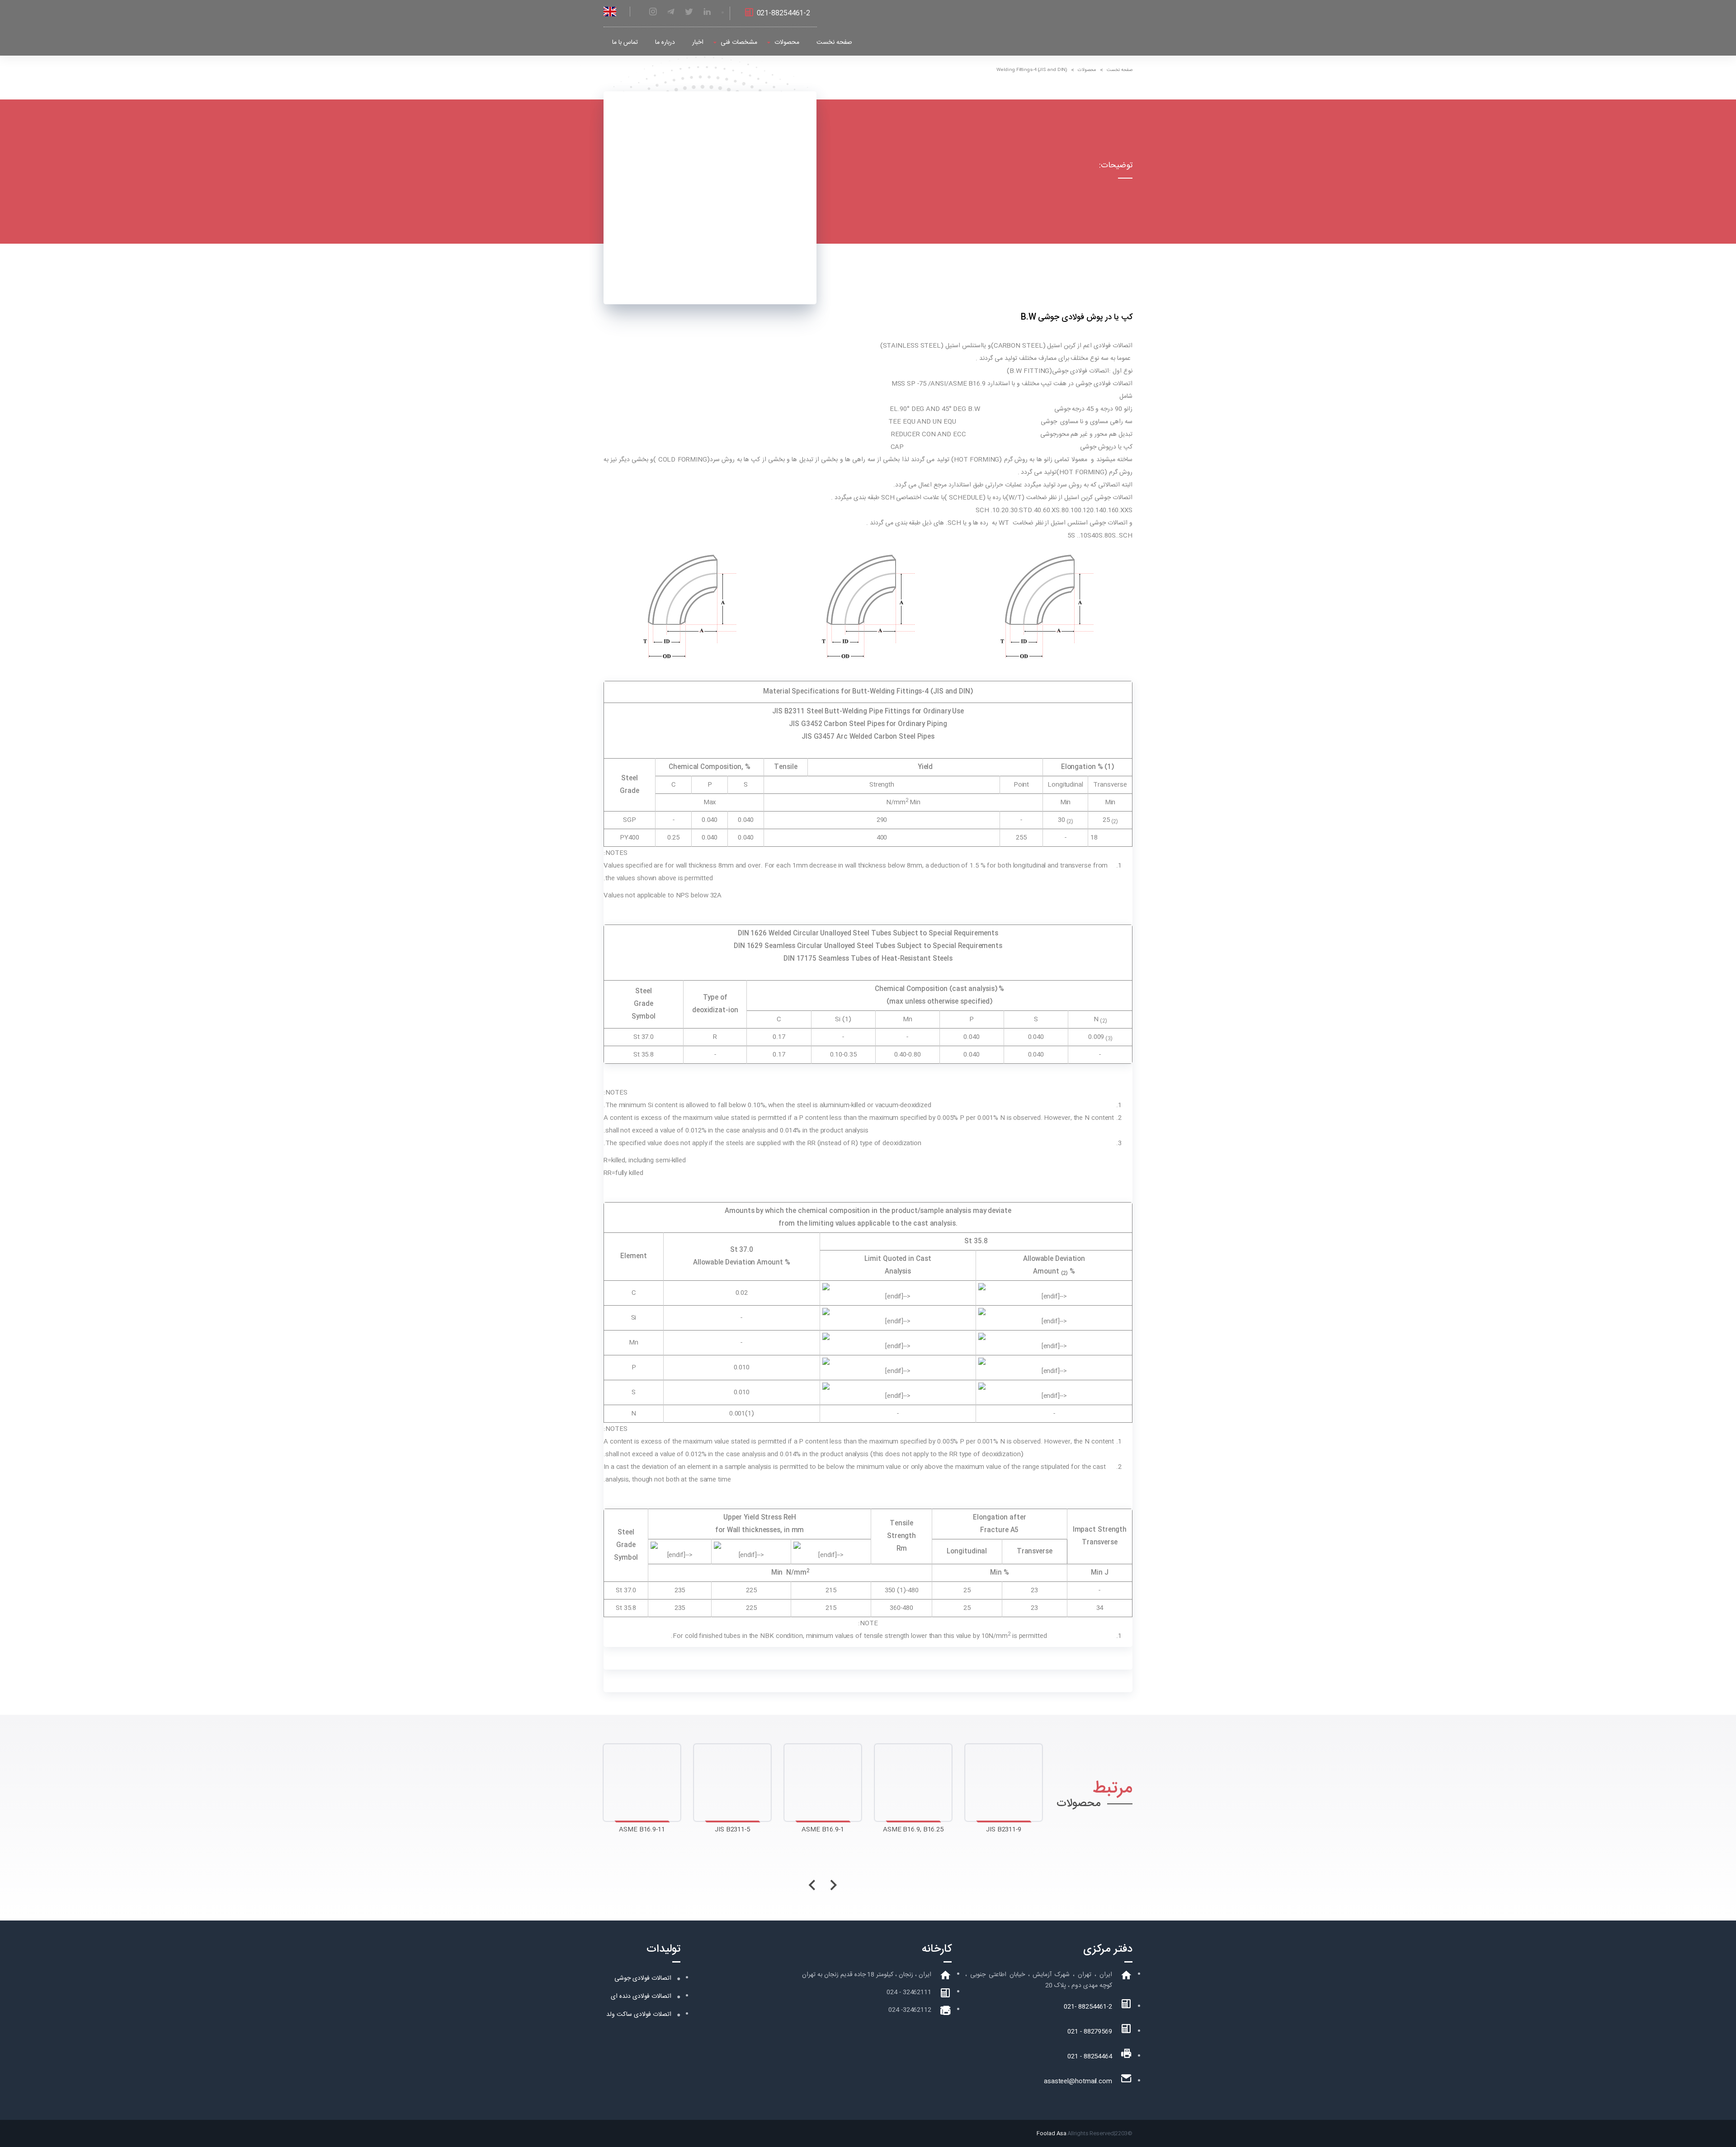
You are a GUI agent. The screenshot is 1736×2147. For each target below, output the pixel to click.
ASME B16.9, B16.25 (823, 1830)
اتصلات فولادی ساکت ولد (639, 2015)
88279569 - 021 (1090, 2032)
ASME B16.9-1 (732, 1830)
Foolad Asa (1051, 2133)
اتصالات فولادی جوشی (643, 1978)
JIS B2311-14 (1004, 1830)
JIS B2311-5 (642, 1830)
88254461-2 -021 (1088, 2007)
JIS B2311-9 (913, 1830)
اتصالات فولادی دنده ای (641, 1996)
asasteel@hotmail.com (1078, 2081)
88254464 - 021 (1090, 2057)
